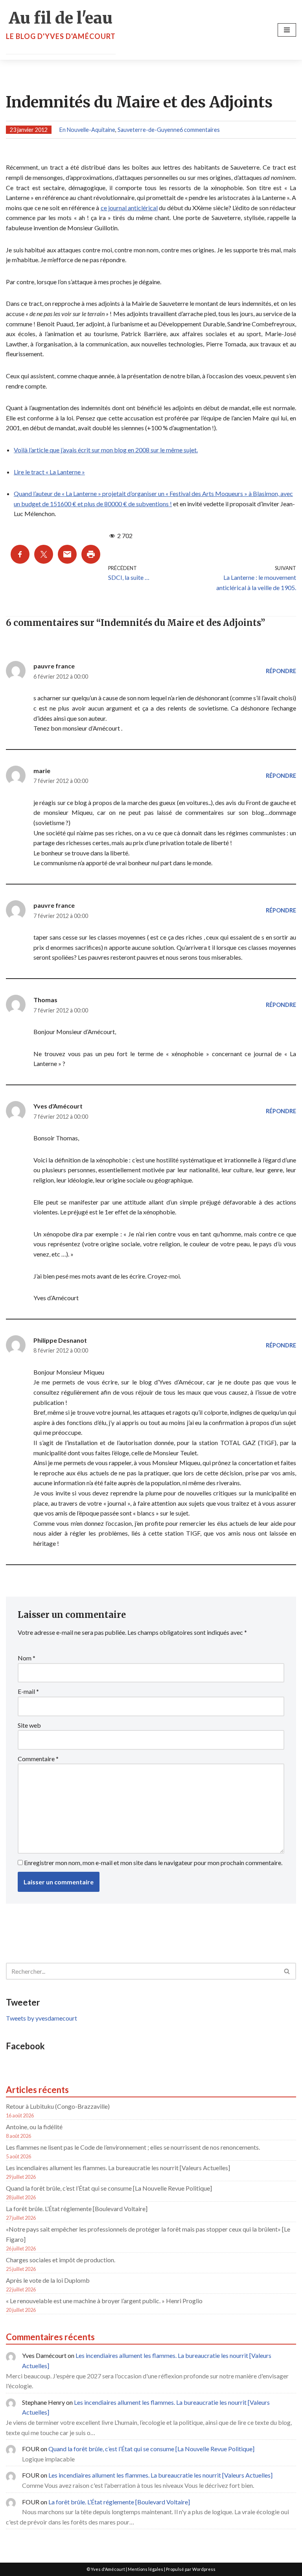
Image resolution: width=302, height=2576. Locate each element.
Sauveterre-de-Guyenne (149, 130)
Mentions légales (145, 2569)
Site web (29, 1725)
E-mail (28, 1691)
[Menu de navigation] (287, 30)
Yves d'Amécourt (58, 1106)
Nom (27, 1658)
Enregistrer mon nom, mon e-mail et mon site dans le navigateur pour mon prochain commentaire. (153, 1863)
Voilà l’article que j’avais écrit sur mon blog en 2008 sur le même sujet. (106, 450)
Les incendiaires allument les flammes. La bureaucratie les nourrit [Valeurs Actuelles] (118, 2168)
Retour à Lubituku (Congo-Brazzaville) (58, 2106)
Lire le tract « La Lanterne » (49, 472)
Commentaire (38, 1759)
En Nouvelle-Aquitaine (87, 130)
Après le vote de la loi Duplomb (48, 2280)
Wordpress (204, 2569)
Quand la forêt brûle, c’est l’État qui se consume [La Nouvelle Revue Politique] (109, 2188)
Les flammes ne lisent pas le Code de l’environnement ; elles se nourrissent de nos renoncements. (133, 2147)
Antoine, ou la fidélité (34, 2127)
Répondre (281, 671)
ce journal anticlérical (129, 208)
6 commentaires (200, 130)
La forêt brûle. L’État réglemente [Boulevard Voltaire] (77, 2209)
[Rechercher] (287, 1971)
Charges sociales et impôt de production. (61, 2260)
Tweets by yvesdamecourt (41, 2018)
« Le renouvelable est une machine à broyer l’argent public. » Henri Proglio (104, 2301)
